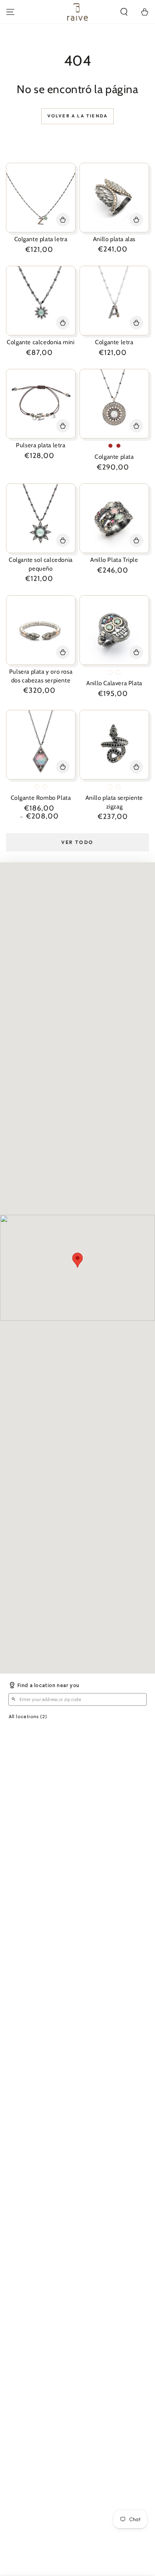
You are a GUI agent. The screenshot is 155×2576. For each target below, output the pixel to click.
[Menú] (10, 12)
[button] (124, 12)
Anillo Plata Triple (114, 560)
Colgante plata (114, 457)
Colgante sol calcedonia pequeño (41, 564)
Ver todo (77, 842)
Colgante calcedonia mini (41, 342)
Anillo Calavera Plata (114, 683)
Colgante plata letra (41, 239)
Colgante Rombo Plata (41, 798)
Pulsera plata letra (41, 445)
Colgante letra (114, 342)
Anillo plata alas (114, 239)
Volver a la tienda (78, 116)
